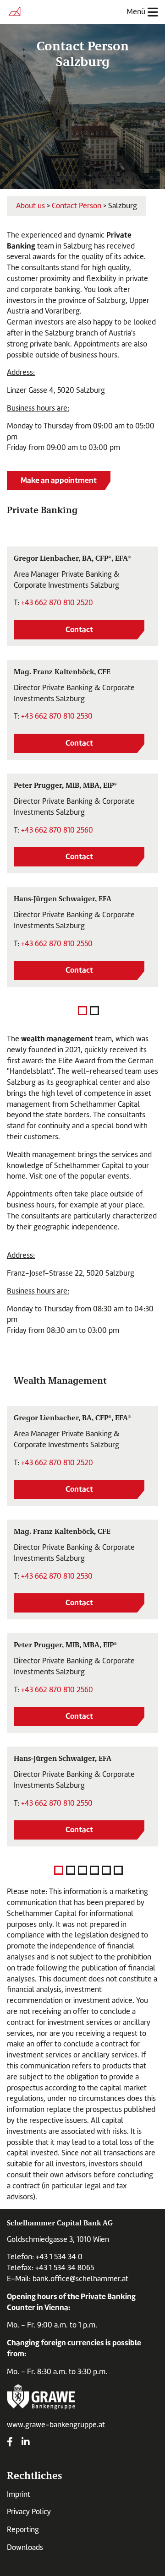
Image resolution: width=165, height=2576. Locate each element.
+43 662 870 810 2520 (57, 603)
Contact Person (77, 206)
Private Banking (42, 509)
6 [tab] (118, 1870)
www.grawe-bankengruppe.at (56, 2425)
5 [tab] (106, 1870)
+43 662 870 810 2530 (57, 716)
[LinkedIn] (26, 2443)
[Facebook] (10, 2443)
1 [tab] (82, 1011)
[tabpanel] (82, 767)
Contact (79, 629)
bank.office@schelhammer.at (80, 2279)
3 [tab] (82, 1870)
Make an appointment (59, 480)
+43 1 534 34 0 (59, 2257)
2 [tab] (94, 1011)
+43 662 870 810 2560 (57, 830)
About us (30, 206)
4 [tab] (94, 1870)
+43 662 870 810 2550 (57, 944)
